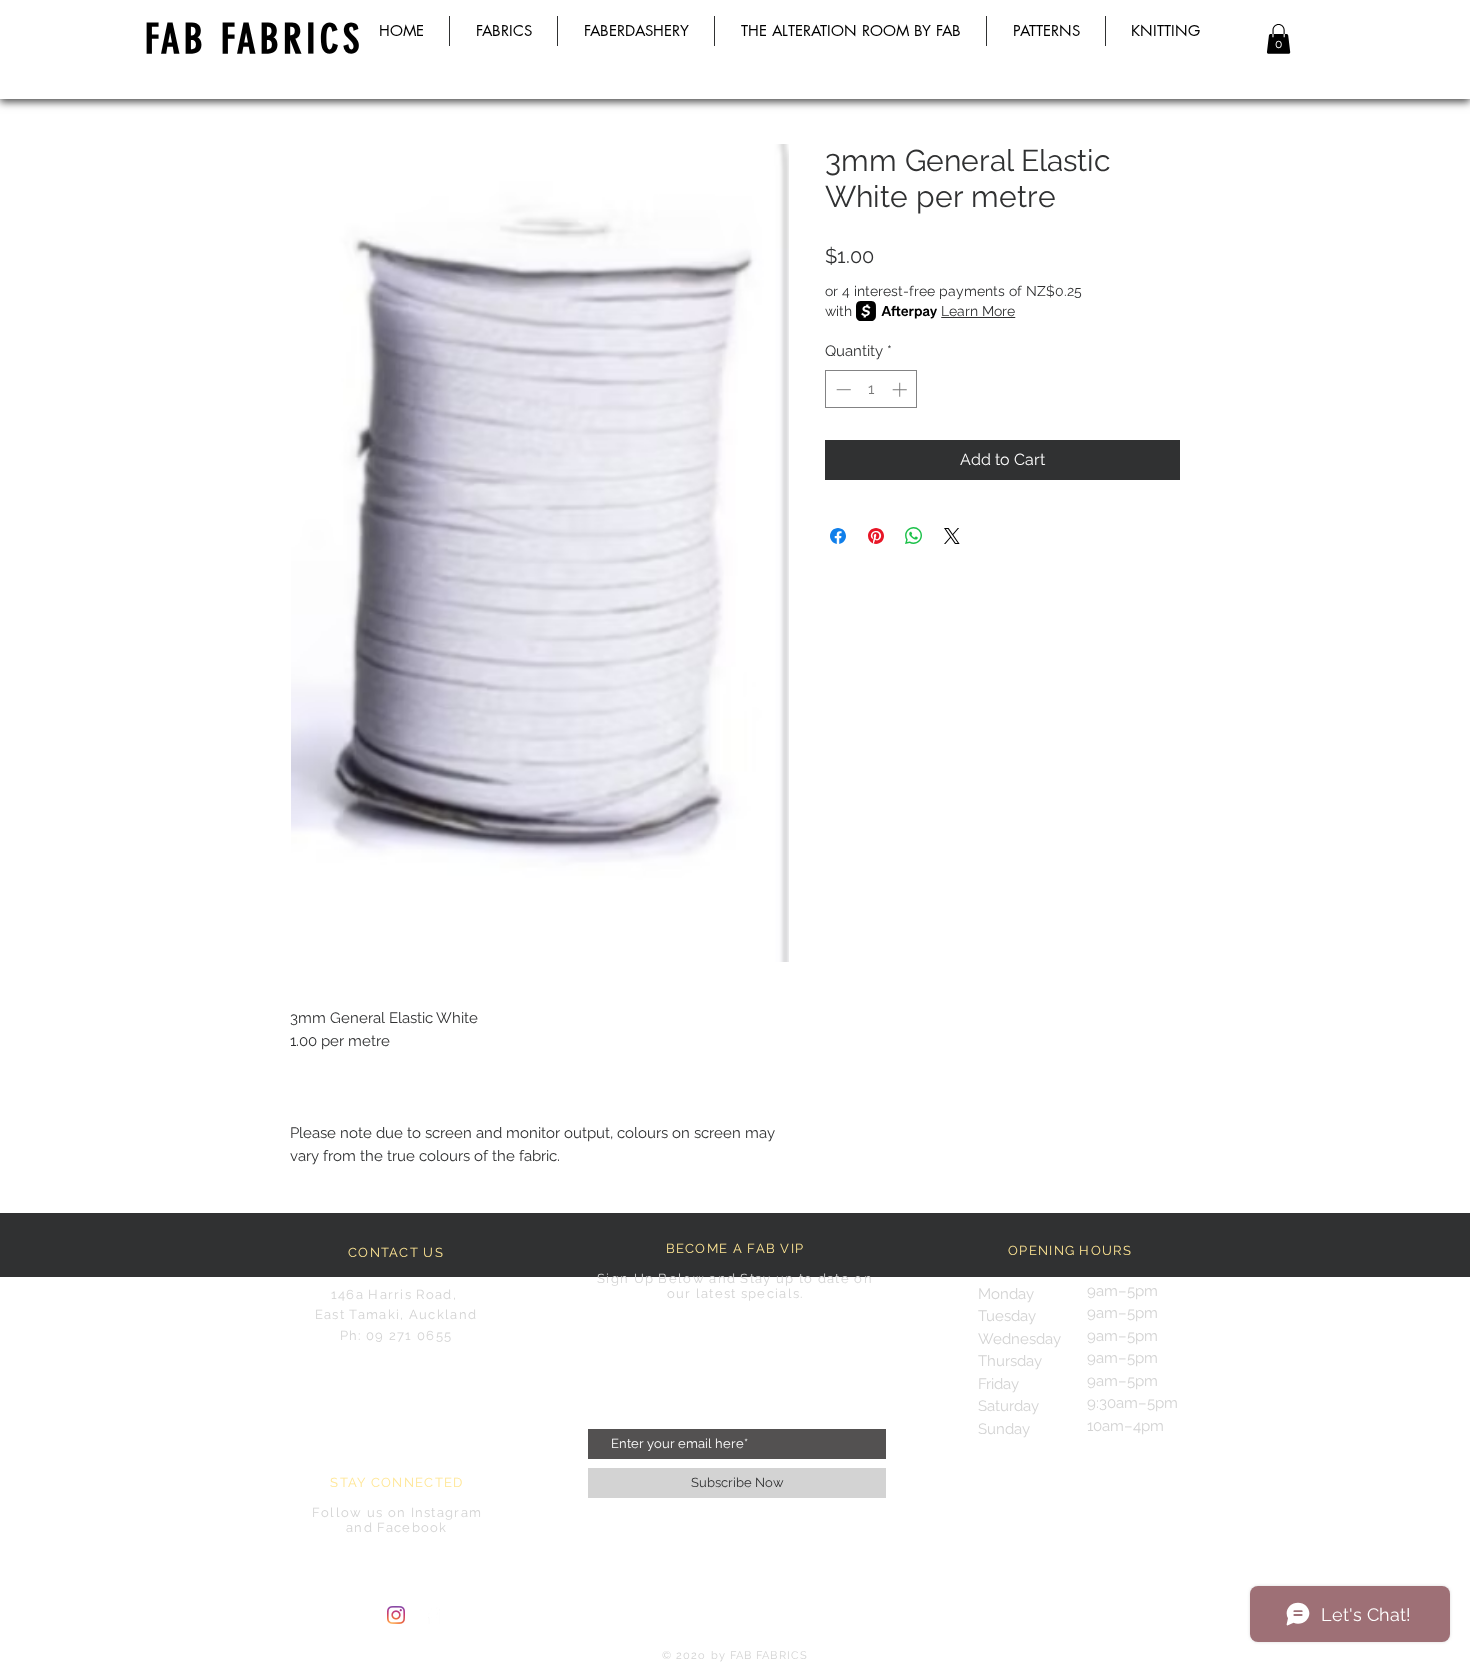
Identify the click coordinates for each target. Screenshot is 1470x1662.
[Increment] (901, 389)
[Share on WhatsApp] (914, 536)
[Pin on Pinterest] (876, 536)
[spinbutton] (871, 389)
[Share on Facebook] (838, 536)
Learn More (978, 311)
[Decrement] (841, 389)
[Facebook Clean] (433, 1615)
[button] (1278, 39)
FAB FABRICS (254, 39)
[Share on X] (952, 536)
